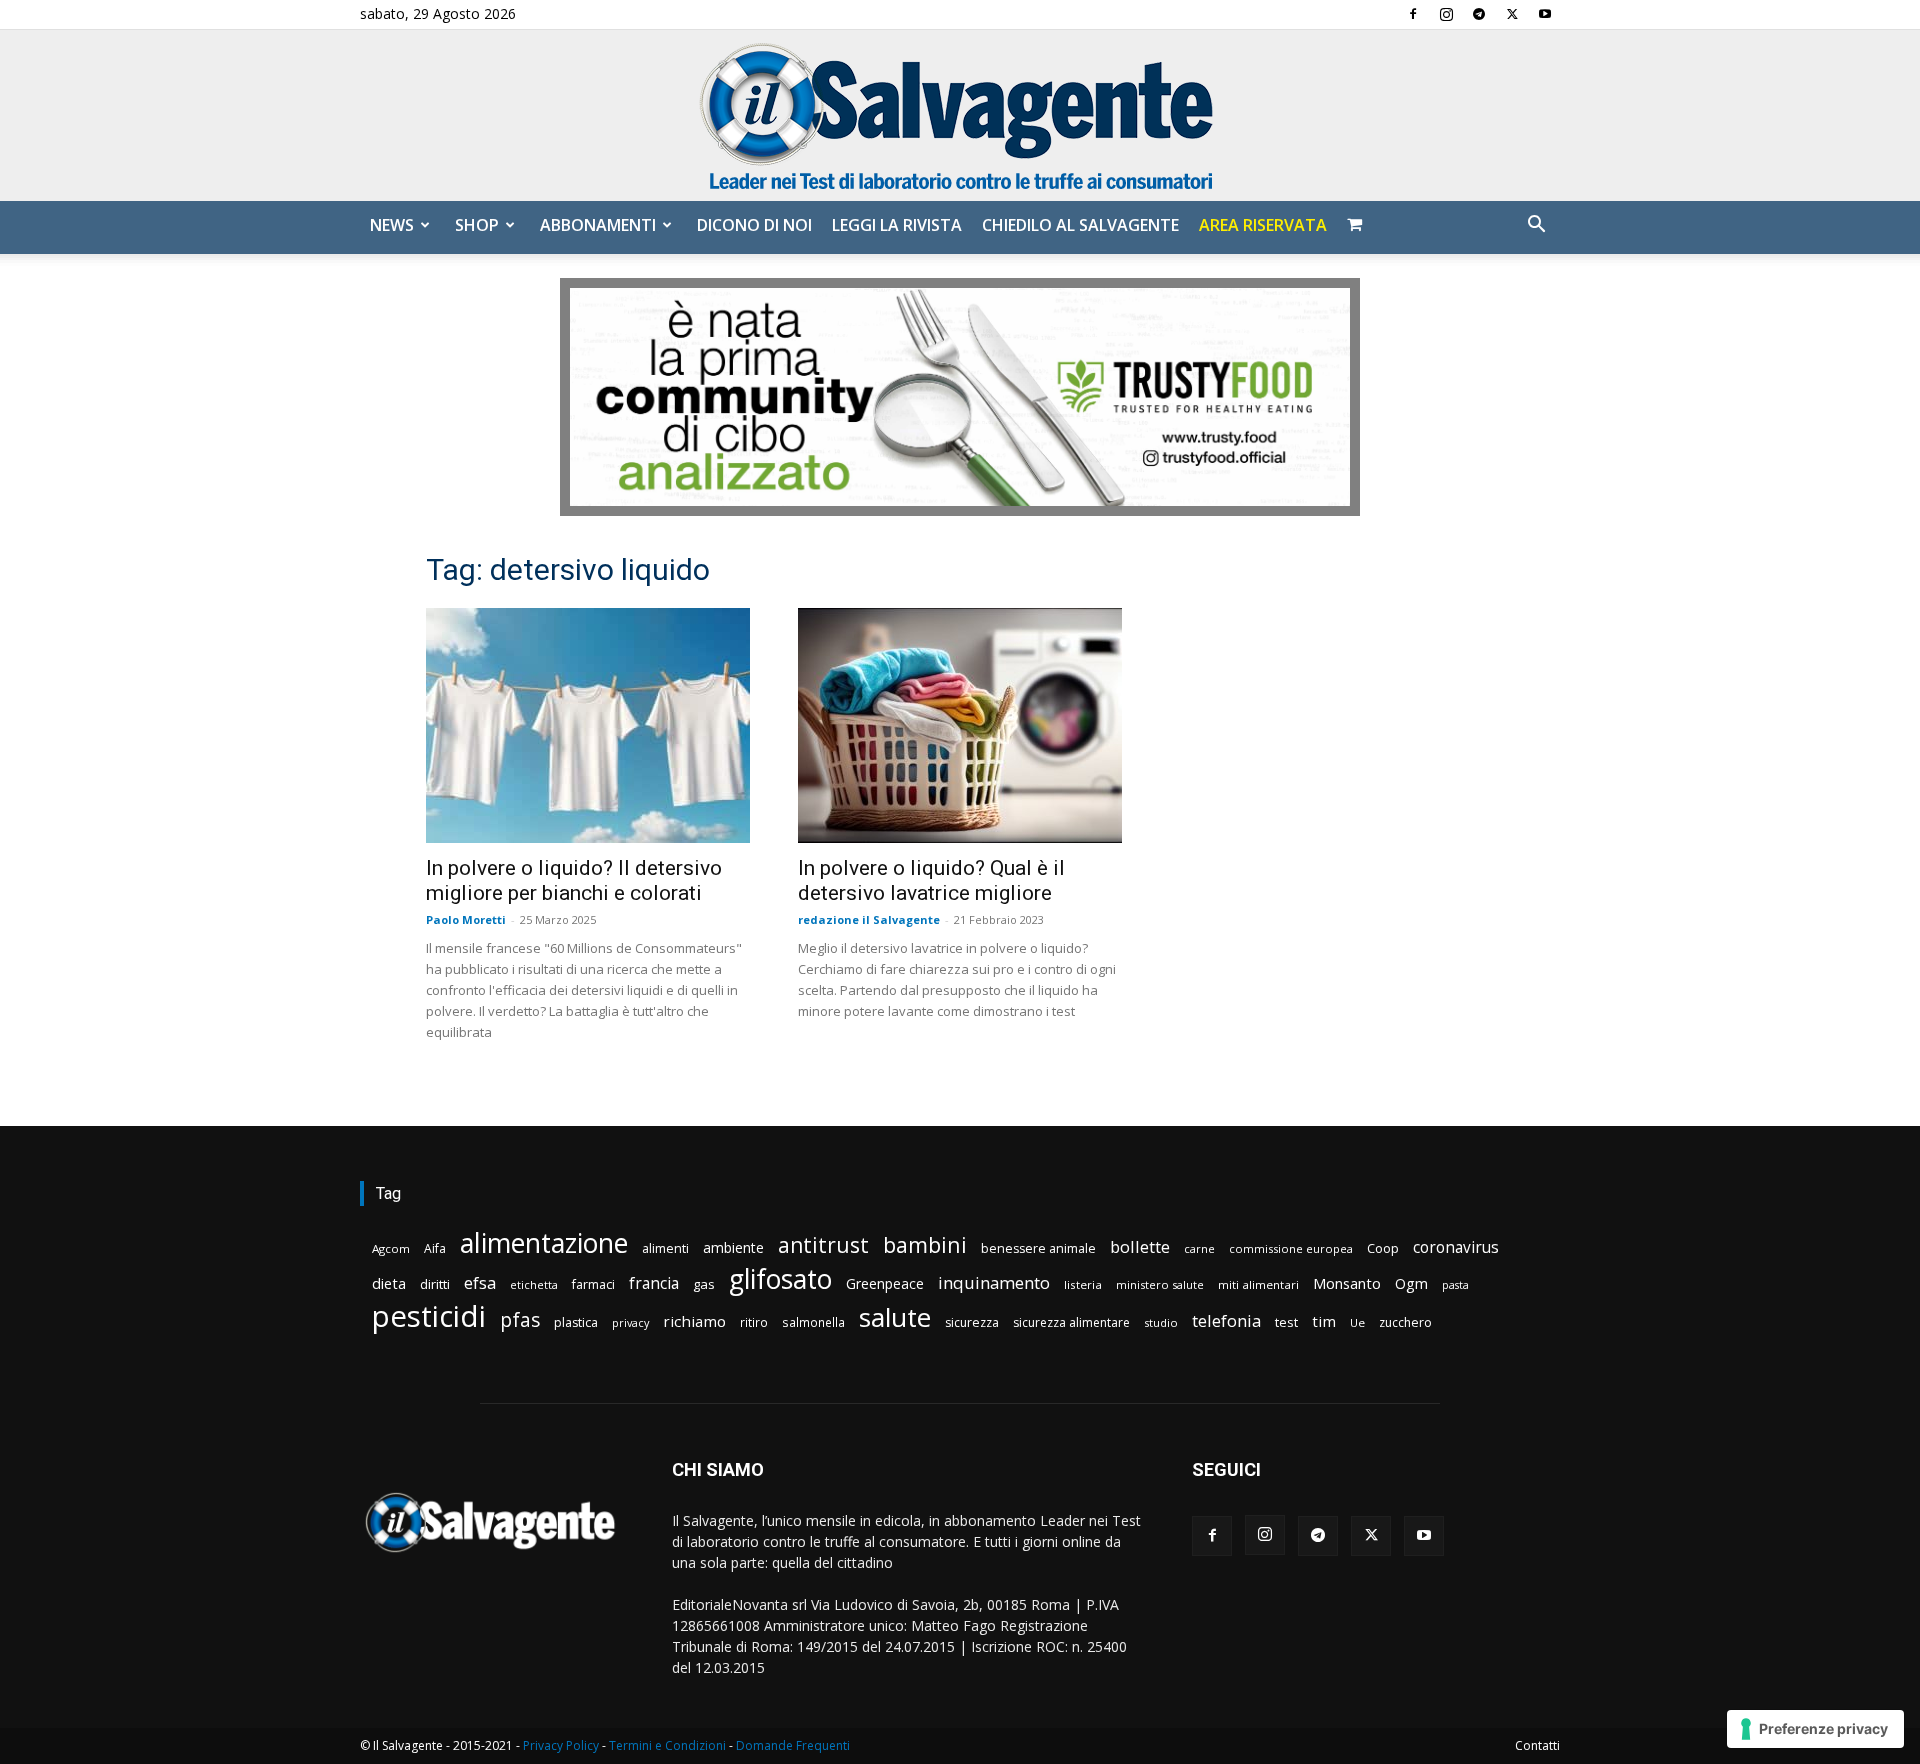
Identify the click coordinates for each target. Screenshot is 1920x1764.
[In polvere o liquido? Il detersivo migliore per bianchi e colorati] (588, 725)
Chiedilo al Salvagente (1080, 225)
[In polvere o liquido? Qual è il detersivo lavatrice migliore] (960, 725)
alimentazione (544, 1242)
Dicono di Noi (754, 225)
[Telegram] (1479, 14)
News (392, 225)
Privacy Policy (561, 1745)
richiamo (694, 1321)
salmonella (813, 1322)
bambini (925, 1244)
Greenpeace (885, 1283)
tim (1324, 1321)
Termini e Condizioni (667, 1745)
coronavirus (1456, 1247)
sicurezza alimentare (1071, 1322)
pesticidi (429, 1316)
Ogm (1411, 1283)
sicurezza (972, 1322)
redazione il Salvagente (869, 919)
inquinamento (994, 1282)
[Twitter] (1512, 14)
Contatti (1537, 1745)
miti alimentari (1258, 1284)
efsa (480, 1283)
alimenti (665, 1248)
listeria (1083, 1284)
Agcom (391, 1248)
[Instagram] (1446, 14)
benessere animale (1038, 1248)
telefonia (1226, 1320)
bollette (1140, 1246)
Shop (477, 225)
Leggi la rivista (897, 225)
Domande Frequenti (793, 1745)
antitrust (823, 1244)
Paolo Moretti (466, 919)
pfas (520, 1320)
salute (895, 1317)
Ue (1357, 1322)
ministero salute (1160, 1284)
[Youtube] (1545, 14)
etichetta (534, 1284)
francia (654, 1283)
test (1286, 1322)
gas (704, 1284)
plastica (576, 1322)
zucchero (1405, 1322)
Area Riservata (1263, 225)
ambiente (733, 1247)
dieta (389, 1283)
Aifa (435, 1248)
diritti (435, 1284)
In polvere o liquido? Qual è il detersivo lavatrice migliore (931, 880)
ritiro (754, 1322)
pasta (1455, 1285)
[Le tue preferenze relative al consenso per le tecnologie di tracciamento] (1815, 1729)
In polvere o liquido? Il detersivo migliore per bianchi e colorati (574, 880)
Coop (1383, 1248)
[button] (1536, 226)
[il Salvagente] (960, 115)
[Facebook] (1413, 14)
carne (1199, 1248)
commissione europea (1291, 1248)
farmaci (593, 1284)
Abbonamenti (598, 225)
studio (1161, 1322)
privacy (630, 1322)
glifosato (780, 1279)
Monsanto (1347, 1283)
